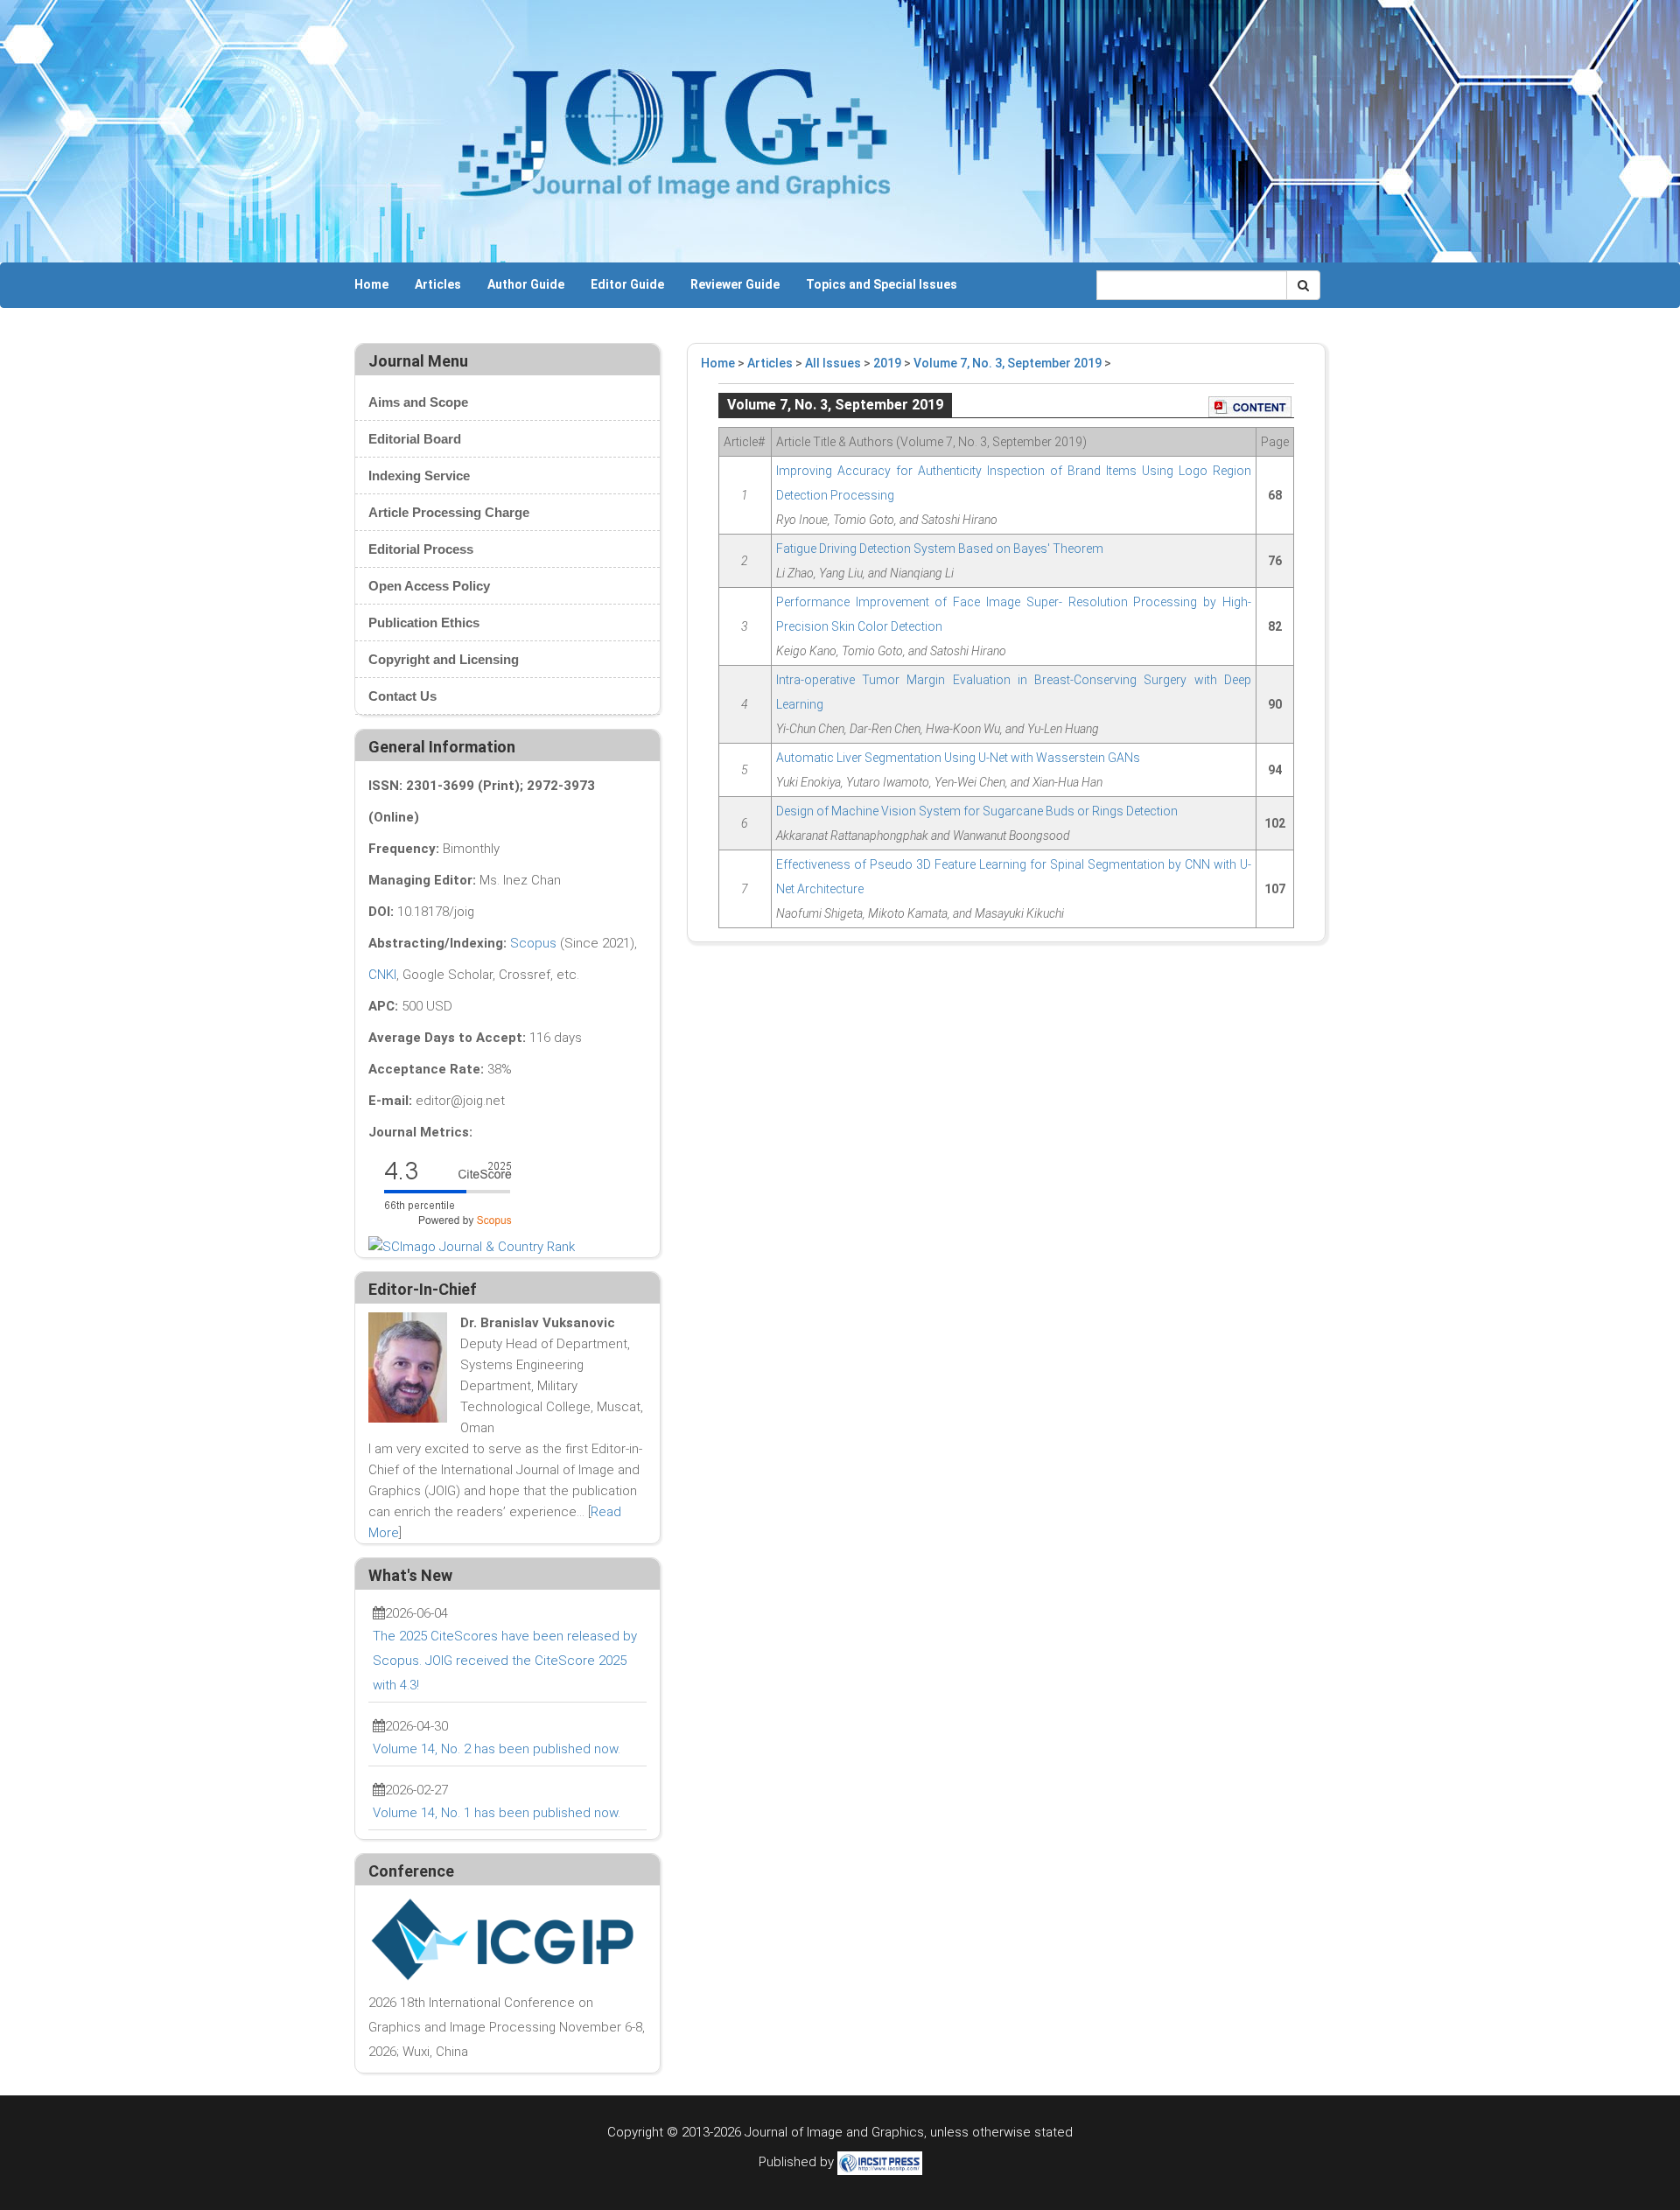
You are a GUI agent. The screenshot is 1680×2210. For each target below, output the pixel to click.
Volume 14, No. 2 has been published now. (497, 1749)
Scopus (533, 943)
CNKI (382, 975)
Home (371, 284)
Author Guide (526, 284)
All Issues (833, 363)
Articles (438, 284)
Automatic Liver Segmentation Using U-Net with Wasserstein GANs (958, 758)
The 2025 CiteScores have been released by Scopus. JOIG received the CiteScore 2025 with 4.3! (505, 1661)
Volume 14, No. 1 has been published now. (497, 1813)
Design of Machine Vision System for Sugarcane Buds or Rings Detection (977, 811)
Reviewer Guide (735, 284)
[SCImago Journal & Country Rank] (472, 1246)
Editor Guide (627, 284)
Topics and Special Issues (882, 284)
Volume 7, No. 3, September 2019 (1008, 363)
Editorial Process (421, 549)
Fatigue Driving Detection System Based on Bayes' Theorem (940, 549)
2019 (887, 363)
